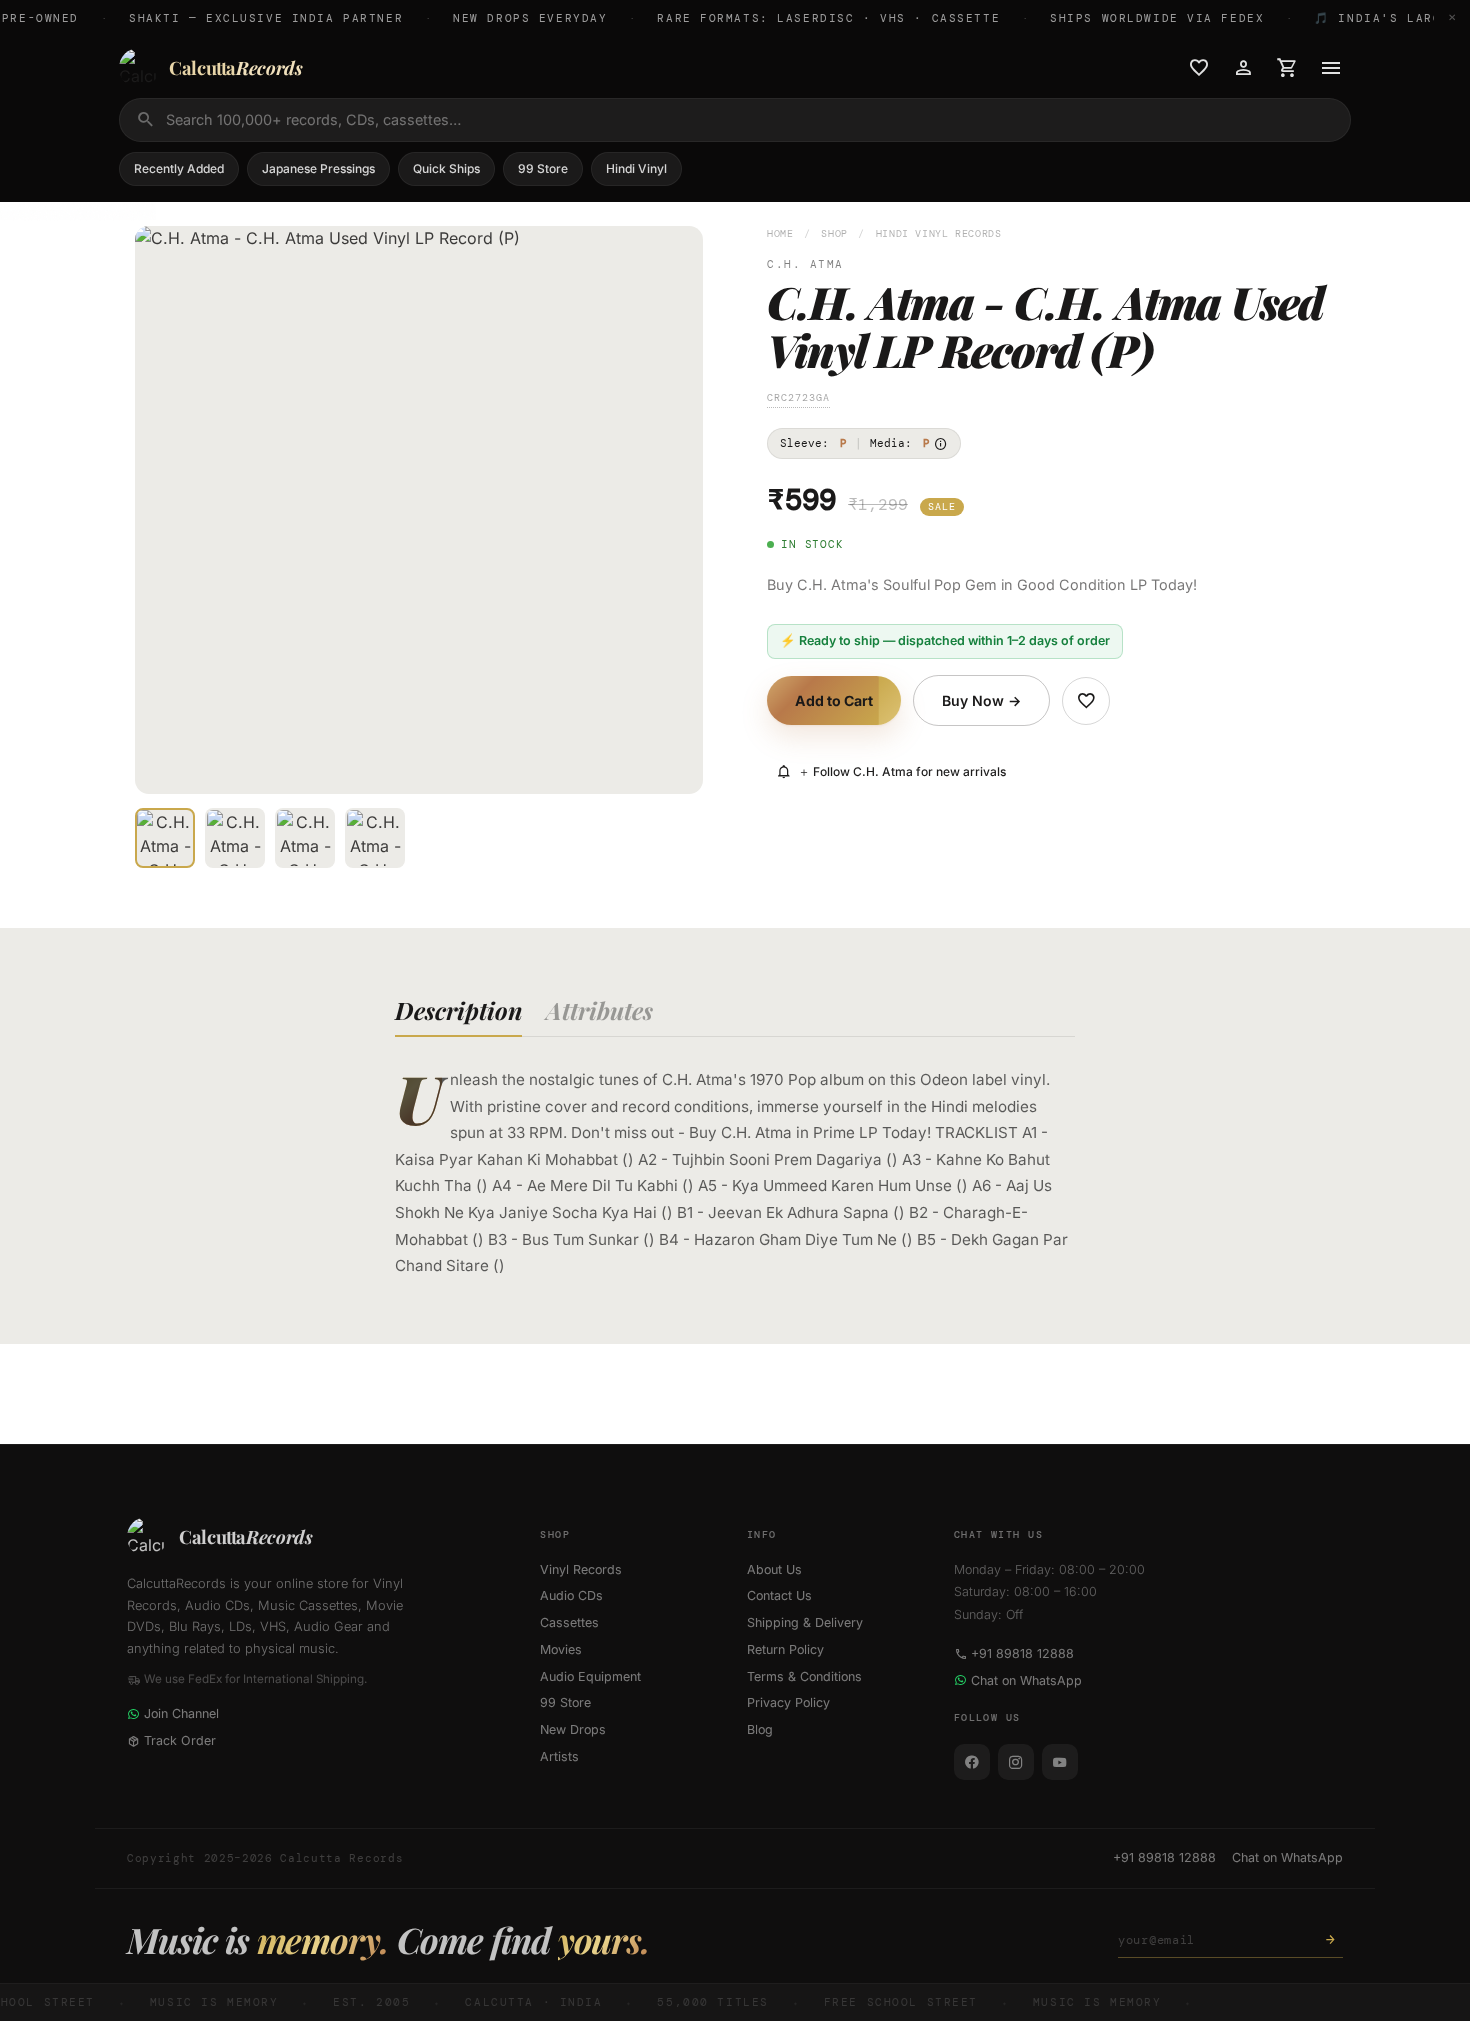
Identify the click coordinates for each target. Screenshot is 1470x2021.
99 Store (543, 168)
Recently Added (179, 168)
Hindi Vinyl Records (939, 233)
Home (780, 233)
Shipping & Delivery (805, 1622)
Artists (559, 1756)
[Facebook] (972, 1762)
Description (458, 1010)
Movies (561, 1649)
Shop (834, 233)
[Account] (1243, 68)
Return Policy (785, 1649)
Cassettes (569, 1622)
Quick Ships (446, 168)
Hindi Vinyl (636, 168)
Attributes (599, 1010)
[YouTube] (1060, 1762)
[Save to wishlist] (1086, 701)
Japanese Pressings (318, 168)
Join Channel (181, 1713)
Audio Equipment (590, 1676)
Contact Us (779, 1595)
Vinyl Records (581, 1569)
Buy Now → (981, 700)
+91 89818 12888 (1022, 1653)
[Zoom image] (674, 765)
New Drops (573, 1729)
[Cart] (1287, 68)
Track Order (180, 1740)
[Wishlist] (1199, 68)
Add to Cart (834, 700)
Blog (760, 1729)
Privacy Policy (788, 1702)
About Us (774, 1569)
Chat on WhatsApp (1026, 1680)
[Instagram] (1016, 1762)
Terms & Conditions (804, 1676)
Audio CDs (571, 1595)
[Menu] (1331, 68)
